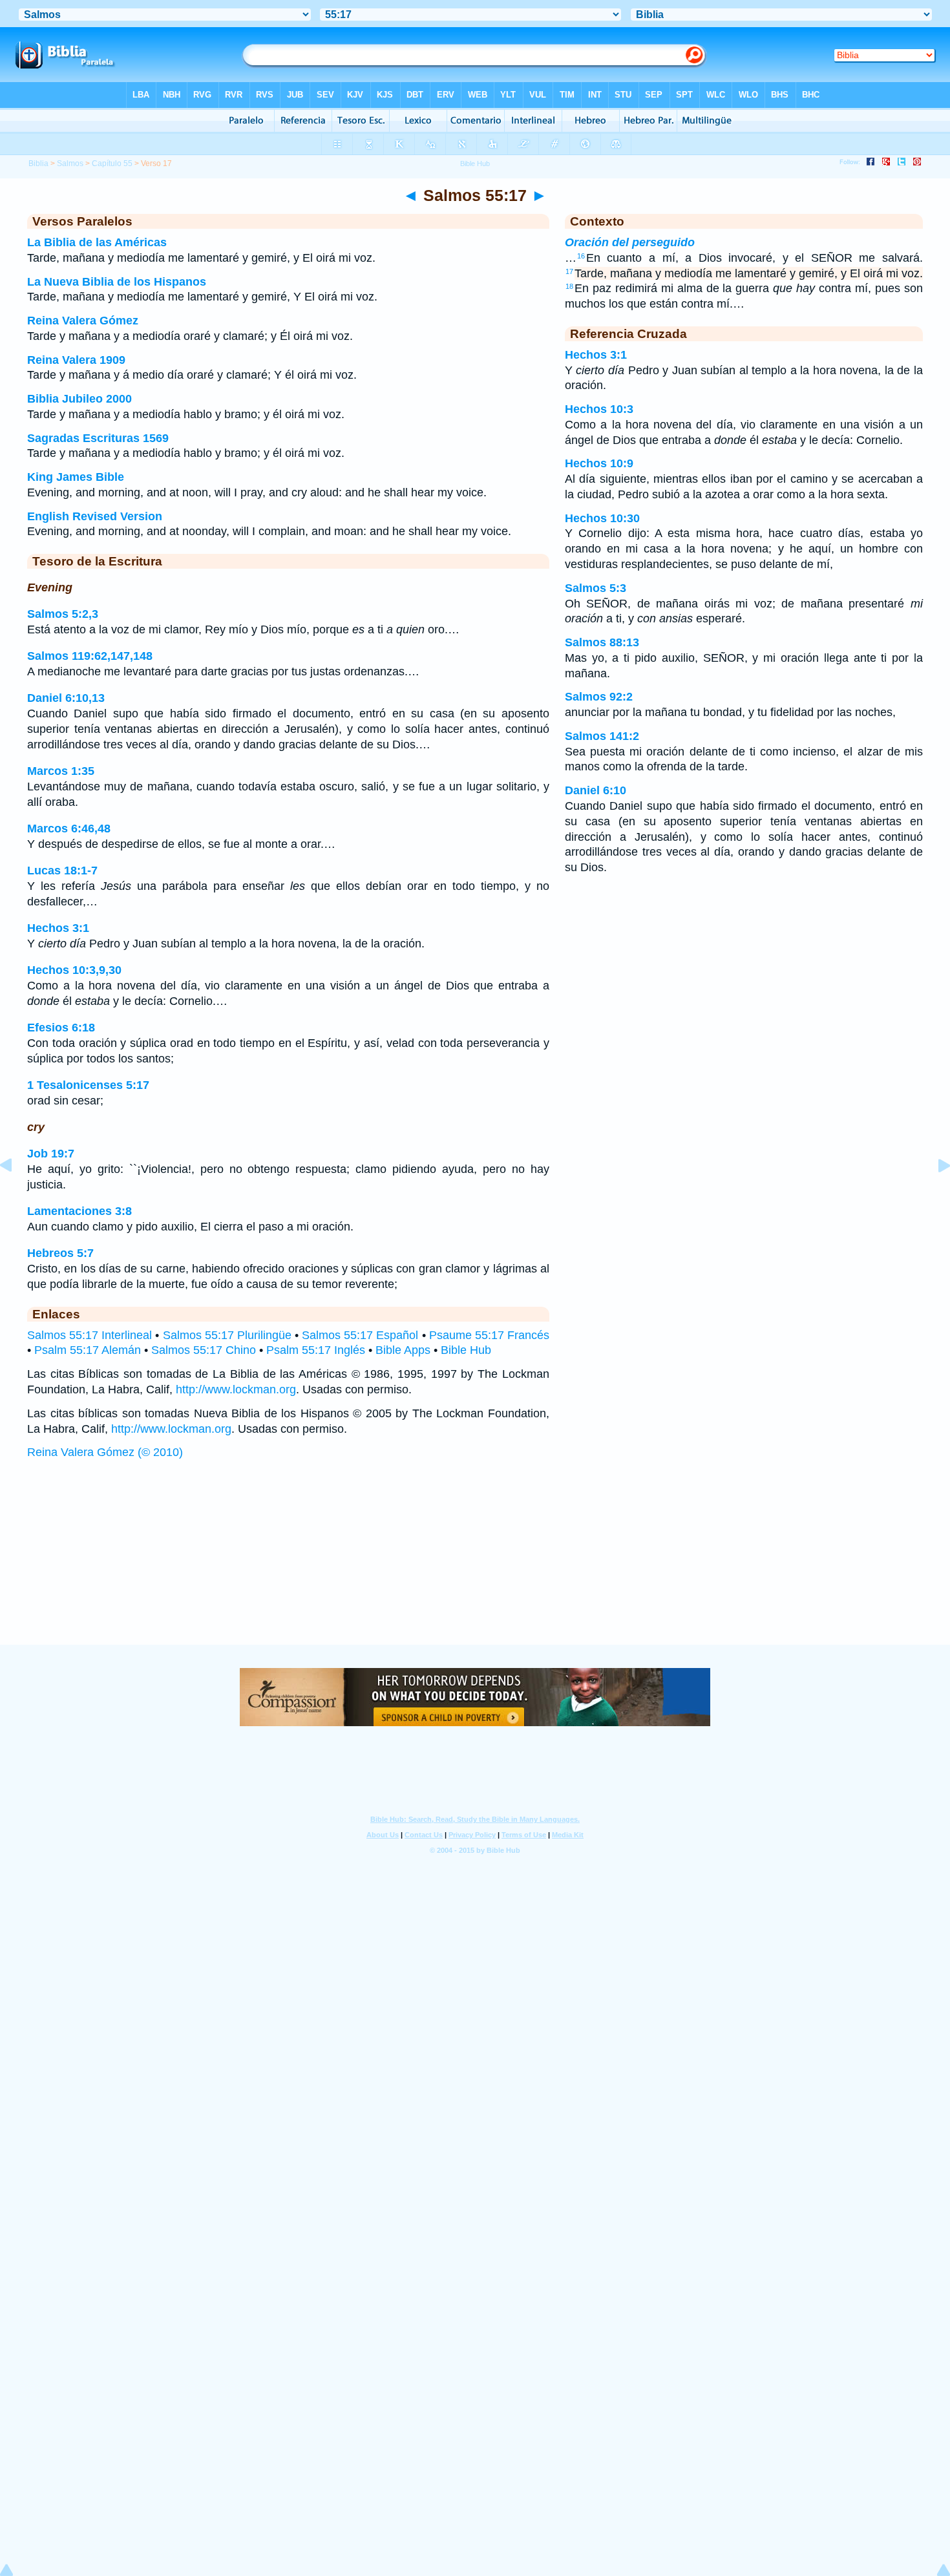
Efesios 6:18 (61, 1028)
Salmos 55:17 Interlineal (90, 1335)
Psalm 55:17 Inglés (316, 1350)
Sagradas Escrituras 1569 (98, 438)
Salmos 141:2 (602, 736)
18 (569, 286)
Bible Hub (466, 1350)
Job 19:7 (51, 1154)
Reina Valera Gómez (83, 321)
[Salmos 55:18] (934, 1194)
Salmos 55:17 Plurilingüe (227, 1335)
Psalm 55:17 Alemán (88, 1350)
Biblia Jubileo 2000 (79, 399)
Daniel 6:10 (596, 790)
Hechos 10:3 (599, 409)
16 (581, 256)
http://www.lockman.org (236, 1389)
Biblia (38, 164)
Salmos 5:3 (596, 588)
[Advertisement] (475, 1565)
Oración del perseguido (630, 242)
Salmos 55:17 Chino (204, 1350)
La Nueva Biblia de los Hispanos (117, 282)
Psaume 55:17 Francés (489, 1335)
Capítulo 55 (112, 164)
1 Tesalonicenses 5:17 (88, 1085)
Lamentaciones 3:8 (79, 1211)
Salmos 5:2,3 (63, 614)
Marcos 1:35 (61, 771)
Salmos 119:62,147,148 (90, 656)
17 (569, 271)
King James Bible (76, 477)
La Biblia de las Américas (97, 242)
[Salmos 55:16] (16, 1194)
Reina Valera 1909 (76, 360)
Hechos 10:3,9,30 (74, 970)
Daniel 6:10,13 (66, 698)
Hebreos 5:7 (60, 1253)
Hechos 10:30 (602, 518)
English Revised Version (95, 516)
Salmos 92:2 (599, 697)
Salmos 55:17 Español (360, 1335)
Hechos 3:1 (58, 928)
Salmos (70, 164)
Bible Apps (403, 1350)
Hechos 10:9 (599, 463)
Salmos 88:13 (602, 642)
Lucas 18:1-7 (62, 871)
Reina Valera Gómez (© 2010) (105, 1452)
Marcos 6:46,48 (69, 829)
